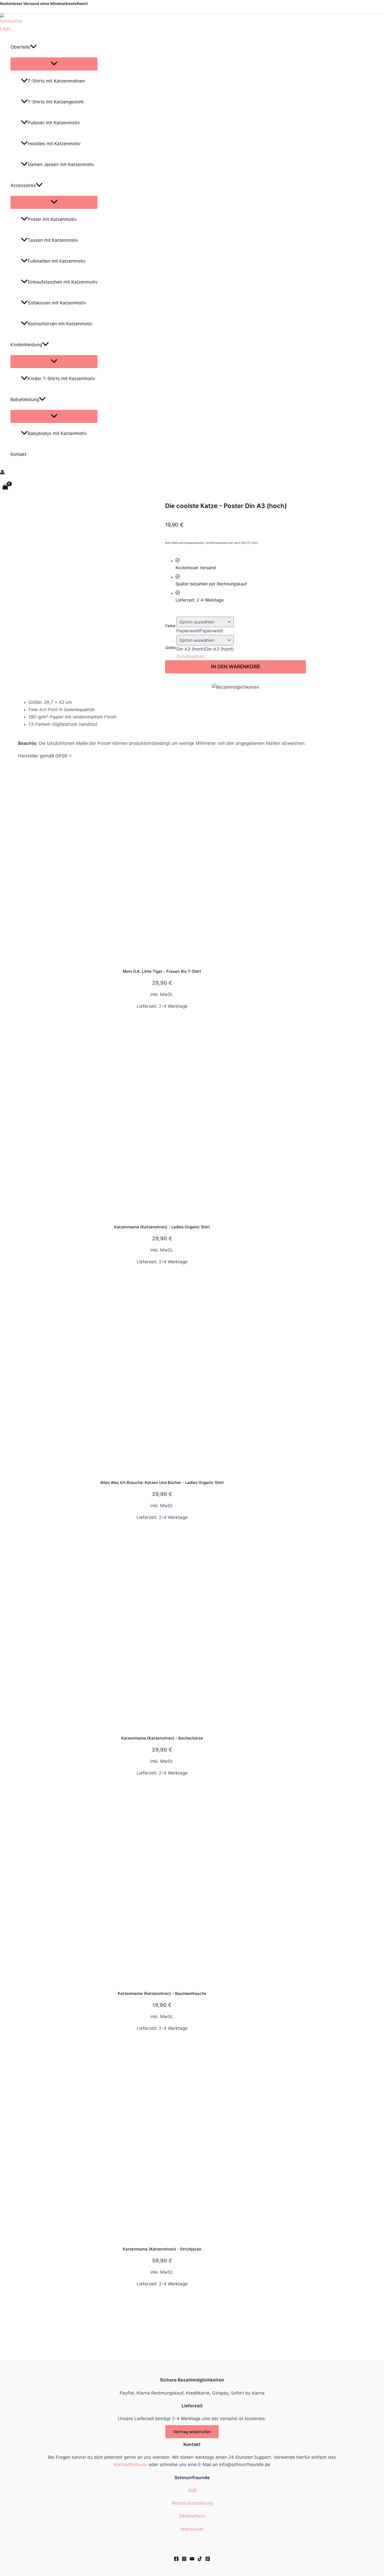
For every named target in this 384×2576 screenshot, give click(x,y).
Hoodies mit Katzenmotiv (54, 144)
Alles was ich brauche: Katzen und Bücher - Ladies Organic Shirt (162, 1482)
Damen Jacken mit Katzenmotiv (61, 164)
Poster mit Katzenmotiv (52, 219)
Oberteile (20, 47)
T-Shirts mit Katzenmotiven (56, 81)
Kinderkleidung (26, 345)
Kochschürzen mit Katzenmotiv (60, 324)
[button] (33, 47)
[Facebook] (176, 2560)
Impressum (192, 2529)
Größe (171, 648)
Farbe (170, 626)
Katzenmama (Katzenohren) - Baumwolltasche (162, 1993)
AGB (192, 2490)
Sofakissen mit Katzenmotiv (57, 303)
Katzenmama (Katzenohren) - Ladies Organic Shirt (162, 1227)
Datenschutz (192, 2516)
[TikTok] (200, 2560)
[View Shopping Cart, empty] (5, 487)
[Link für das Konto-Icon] (2, 473)
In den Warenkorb (235, 667)
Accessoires (23, 185)
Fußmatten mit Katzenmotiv (57, 261)
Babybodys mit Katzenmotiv (57, 433)
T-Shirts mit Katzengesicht (56, 102)
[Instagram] (184, 2560)
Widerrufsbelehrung (192, 2503)
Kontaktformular (131, 2465)
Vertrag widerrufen (192, 2432)
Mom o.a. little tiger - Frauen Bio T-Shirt (162, 971)
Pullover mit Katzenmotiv (54, 123)
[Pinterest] (208, 2560)
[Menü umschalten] (54, 64)
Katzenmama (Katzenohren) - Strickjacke (162, 2249)
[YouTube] (192, 2560)
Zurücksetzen (191, 656)
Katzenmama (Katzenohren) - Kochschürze (162, 1738)
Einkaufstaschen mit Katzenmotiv (63, 282)
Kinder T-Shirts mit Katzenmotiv (61, 379)
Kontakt (18, 454)
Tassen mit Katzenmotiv (53, 240)
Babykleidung (25, 399)
